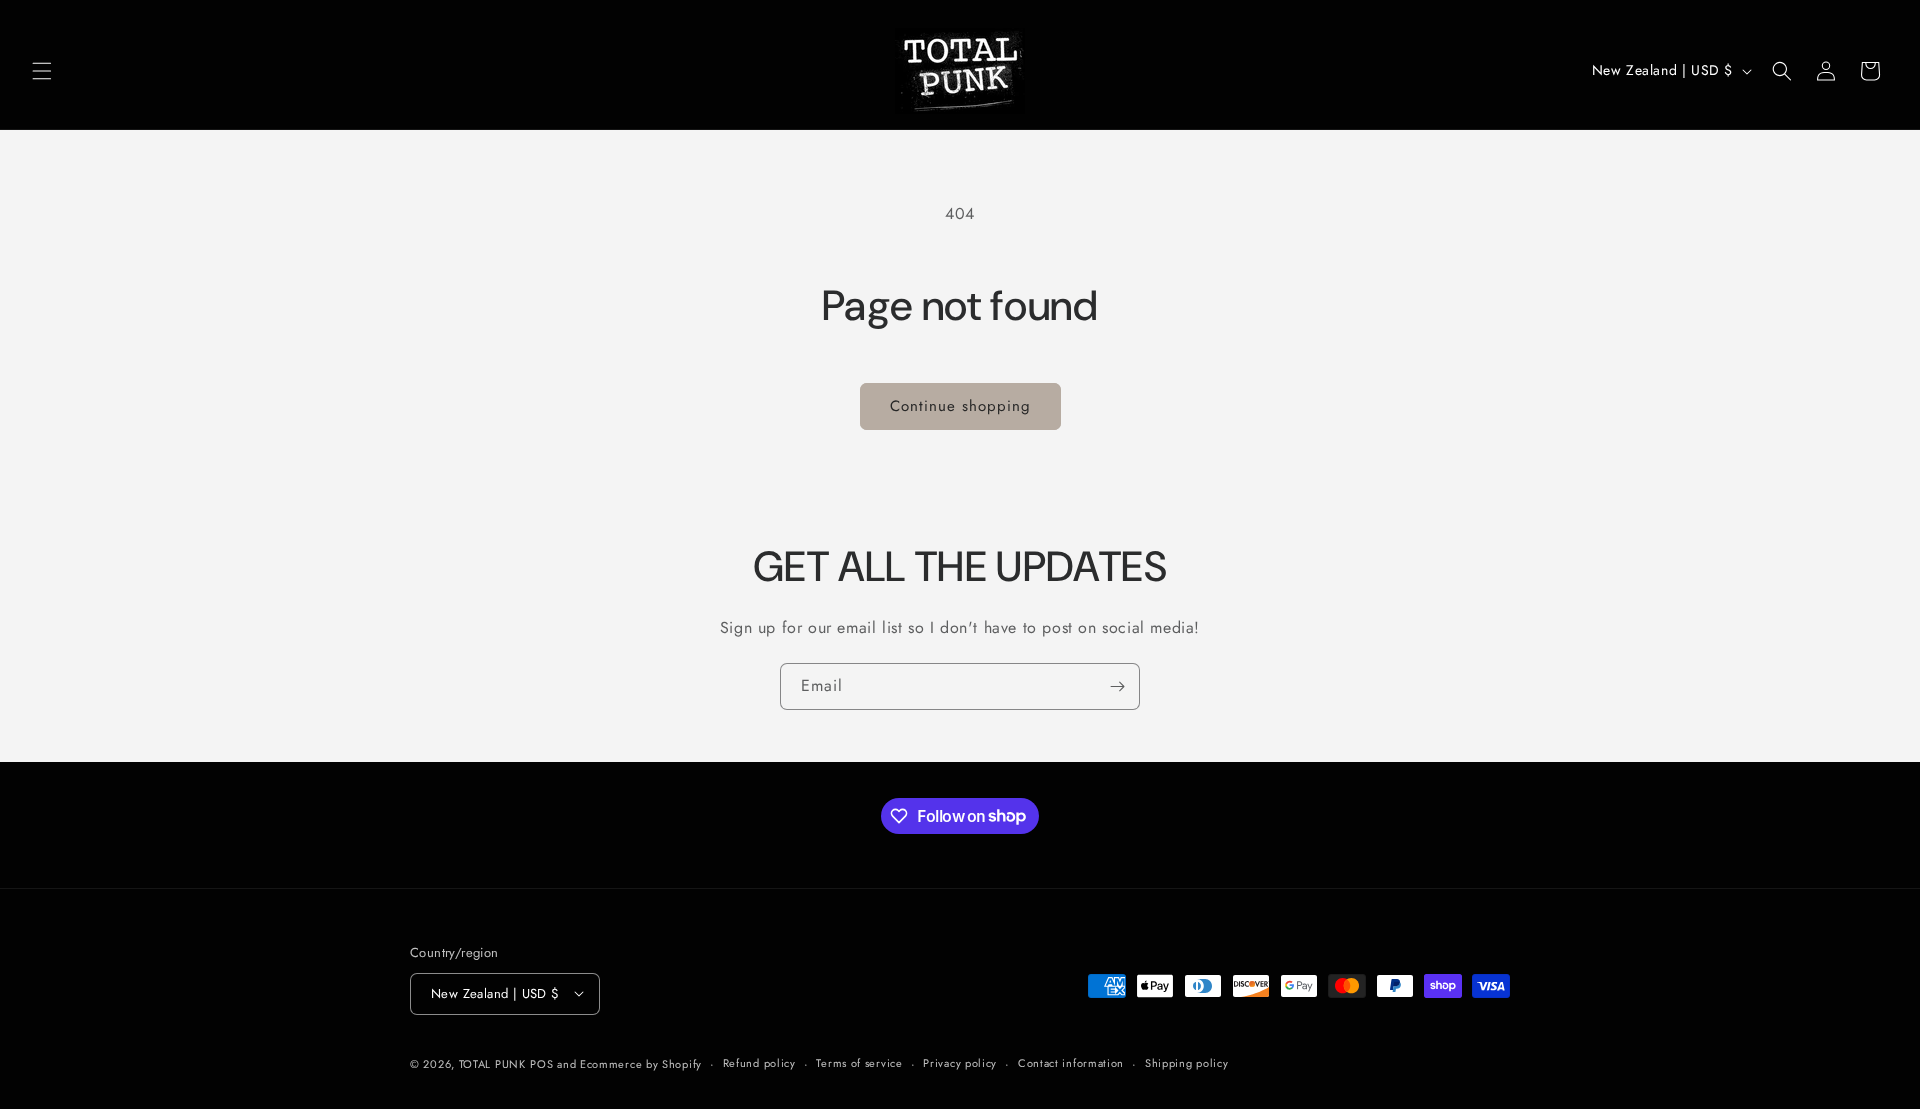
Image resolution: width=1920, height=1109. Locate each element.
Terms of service (859, 1063)
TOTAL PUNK (492, 1063)
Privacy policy (960, 1063)
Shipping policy (1187, 1063)
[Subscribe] (1117, 686)
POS (541, 1063)
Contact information (1071, 1063)
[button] (42, 71)
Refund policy (759, 1063)
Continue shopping (960, 406)
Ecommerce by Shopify (641, 1063)
